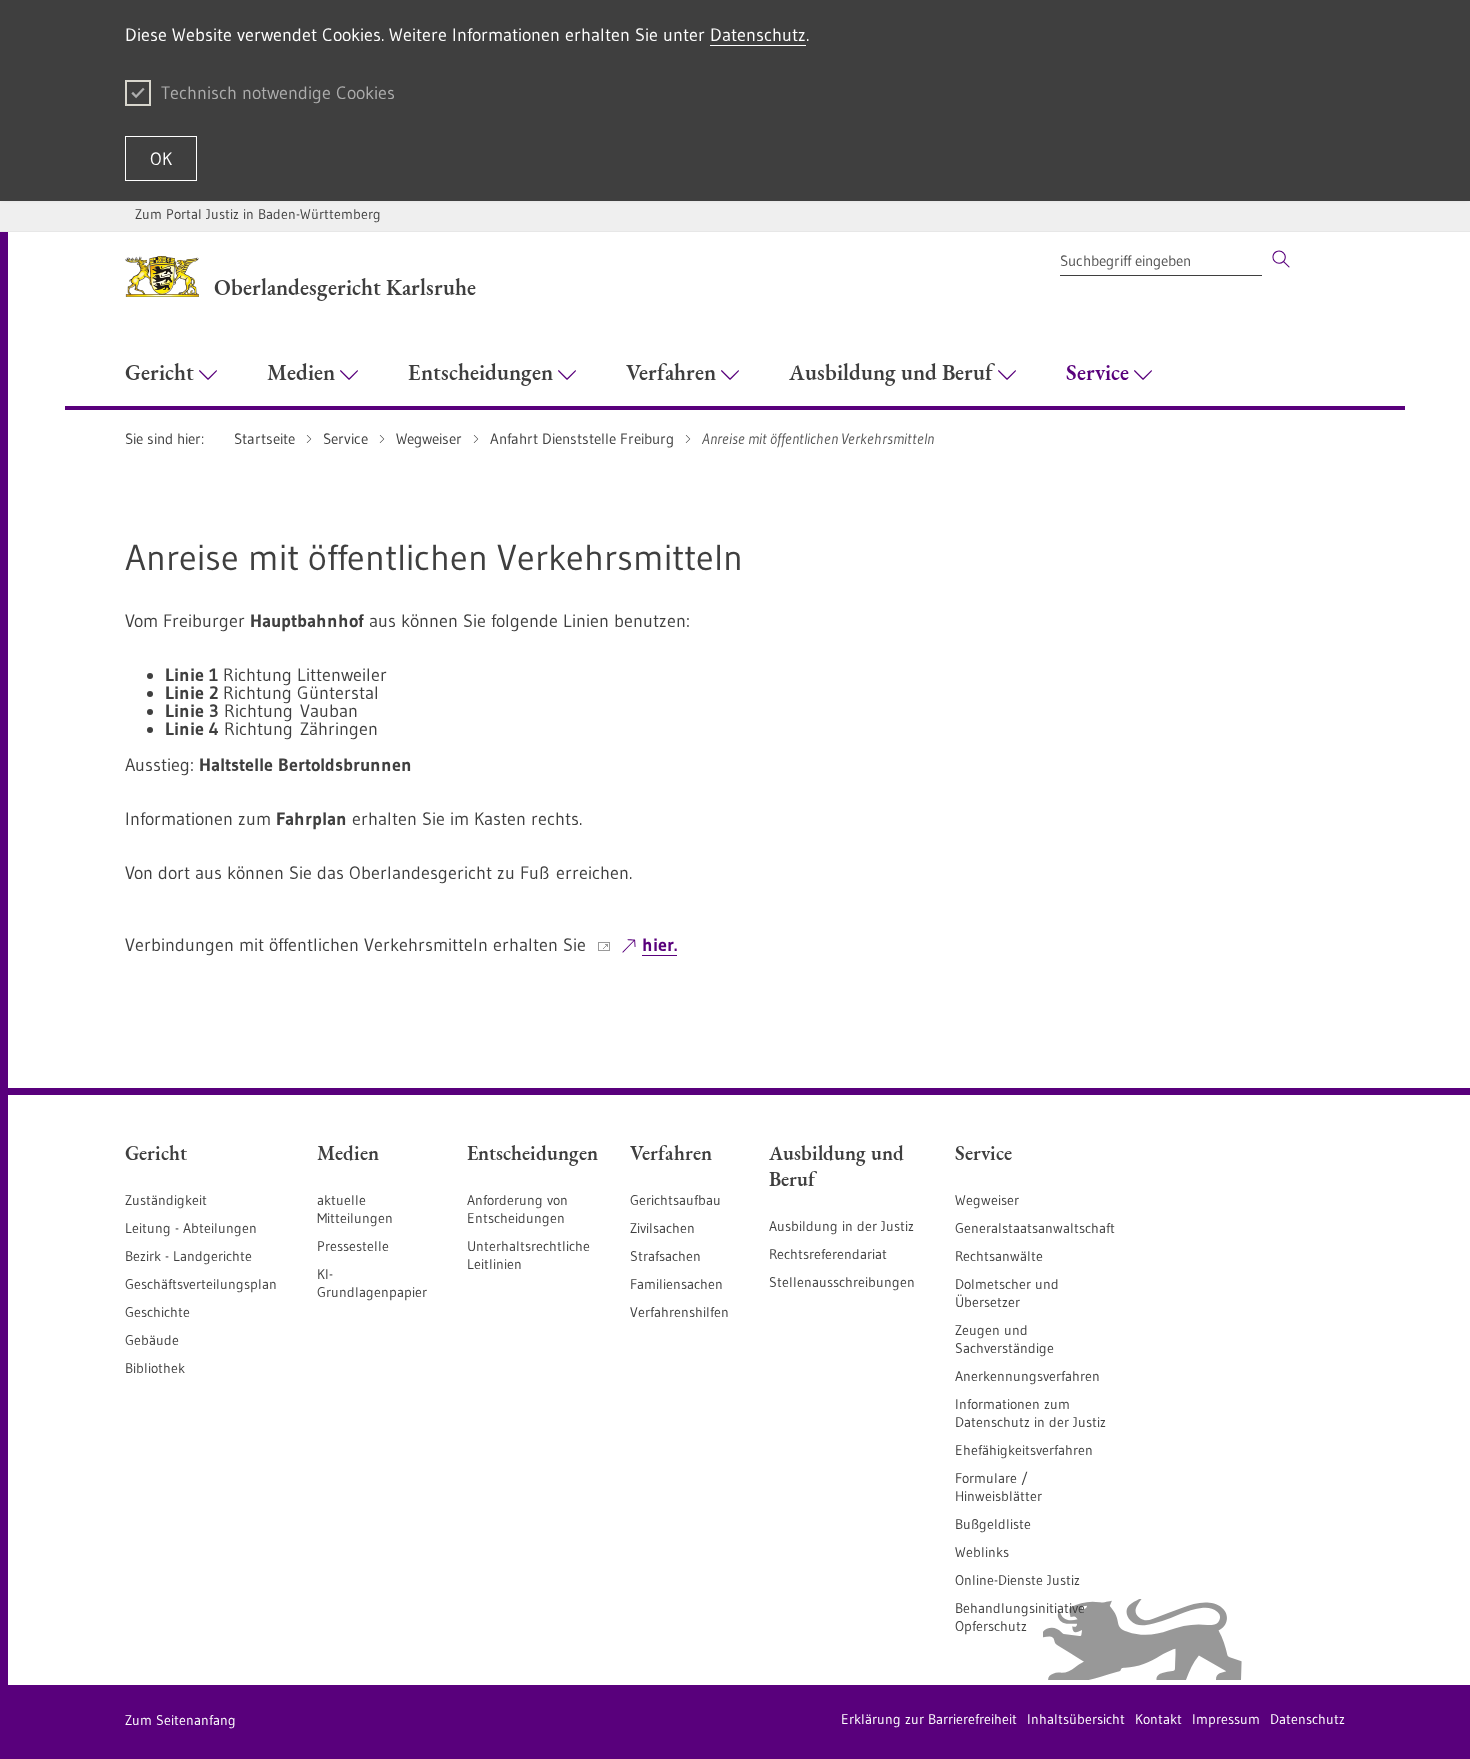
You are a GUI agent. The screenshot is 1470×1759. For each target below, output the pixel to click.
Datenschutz (758, 35)
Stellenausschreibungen (842, 1282)
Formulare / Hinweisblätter (998, 1487)
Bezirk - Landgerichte (188, 1256)
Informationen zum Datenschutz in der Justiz (1030, 1413)
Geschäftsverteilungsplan (201, 1284)
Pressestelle (353, 1246)
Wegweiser (987, 1200)
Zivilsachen (662, 1228)
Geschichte (157, 1312)
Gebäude (152, 1340)
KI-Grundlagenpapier (372, 1283)
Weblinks (982, 1552)
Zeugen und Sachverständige (1004, 1339)
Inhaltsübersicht (1076, 1719)
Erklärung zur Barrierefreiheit (929, 1719)
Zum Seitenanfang (180, 1720)
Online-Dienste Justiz (1017, 1580)
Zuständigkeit (166, 1200)
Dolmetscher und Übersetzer (1007, 1293)
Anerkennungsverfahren (1027, 1376)
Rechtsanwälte (999, 1256)
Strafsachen (665, 1256)
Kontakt (1158, 1719)
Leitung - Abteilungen (191, 1228)
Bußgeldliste (993, 1524)
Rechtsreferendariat (828, 1254)
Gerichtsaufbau (675, 1200)
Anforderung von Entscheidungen (517, 1209)
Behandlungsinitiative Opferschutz (1020, 1617)
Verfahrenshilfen (679, 1312)
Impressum (1226, 1719)
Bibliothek (155, 1368)
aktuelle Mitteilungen (355, 1209)
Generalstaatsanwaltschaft (1035, 1228)
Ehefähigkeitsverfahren (1024, 1450)
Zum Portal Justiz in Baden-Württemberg (258, 214)
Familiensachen (676, 1284)
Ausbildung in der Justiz (841, 1226)
